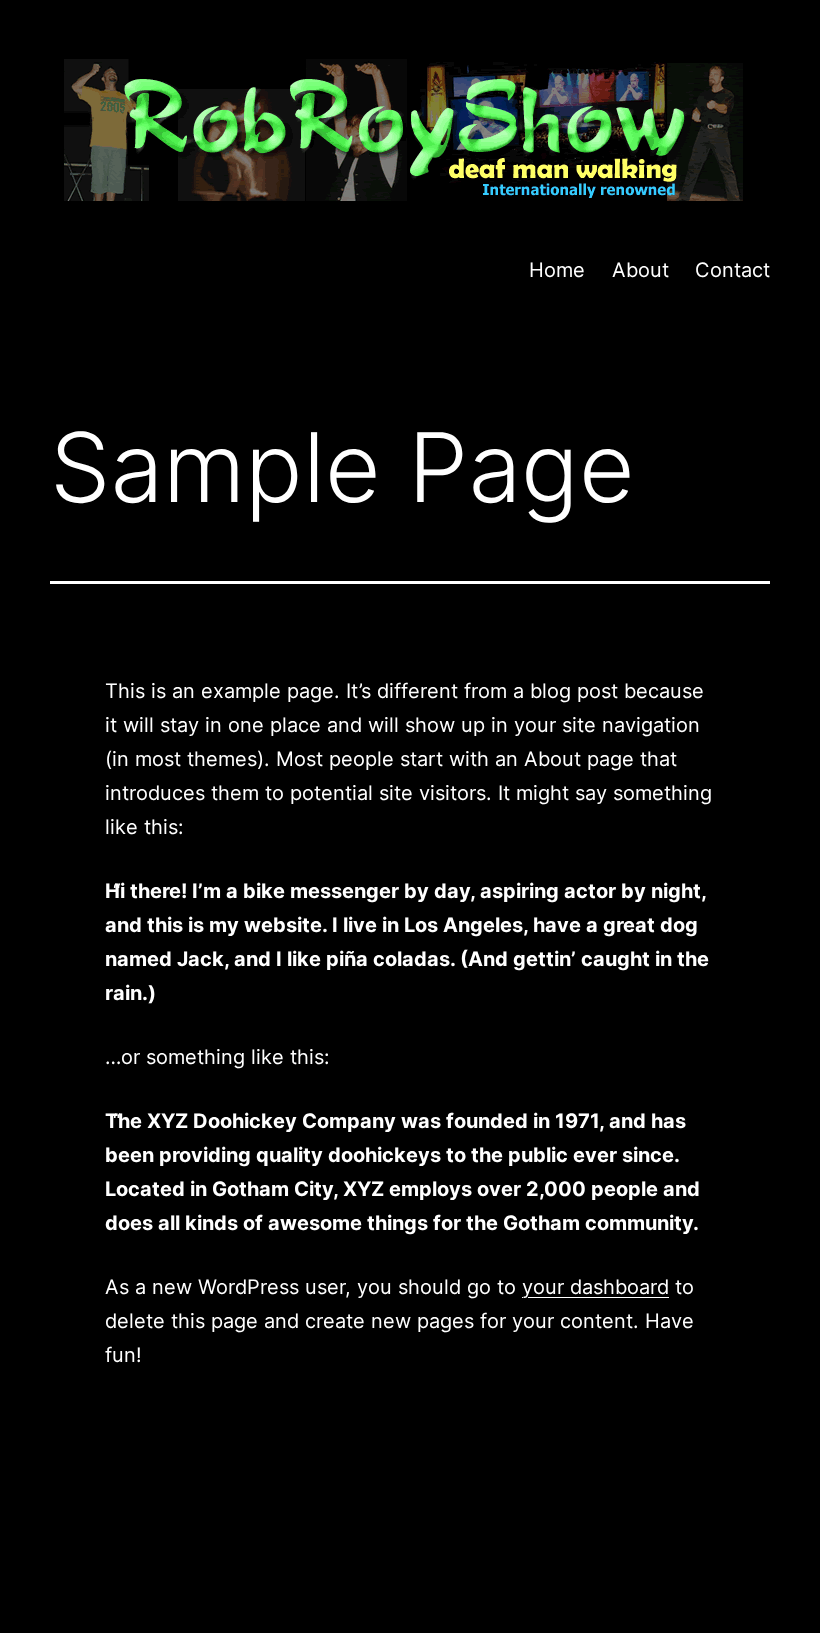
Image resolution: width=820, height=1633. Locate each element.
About (640, 270)
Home (557, 270)
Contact (732, 270)
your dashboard (595, 1287)
